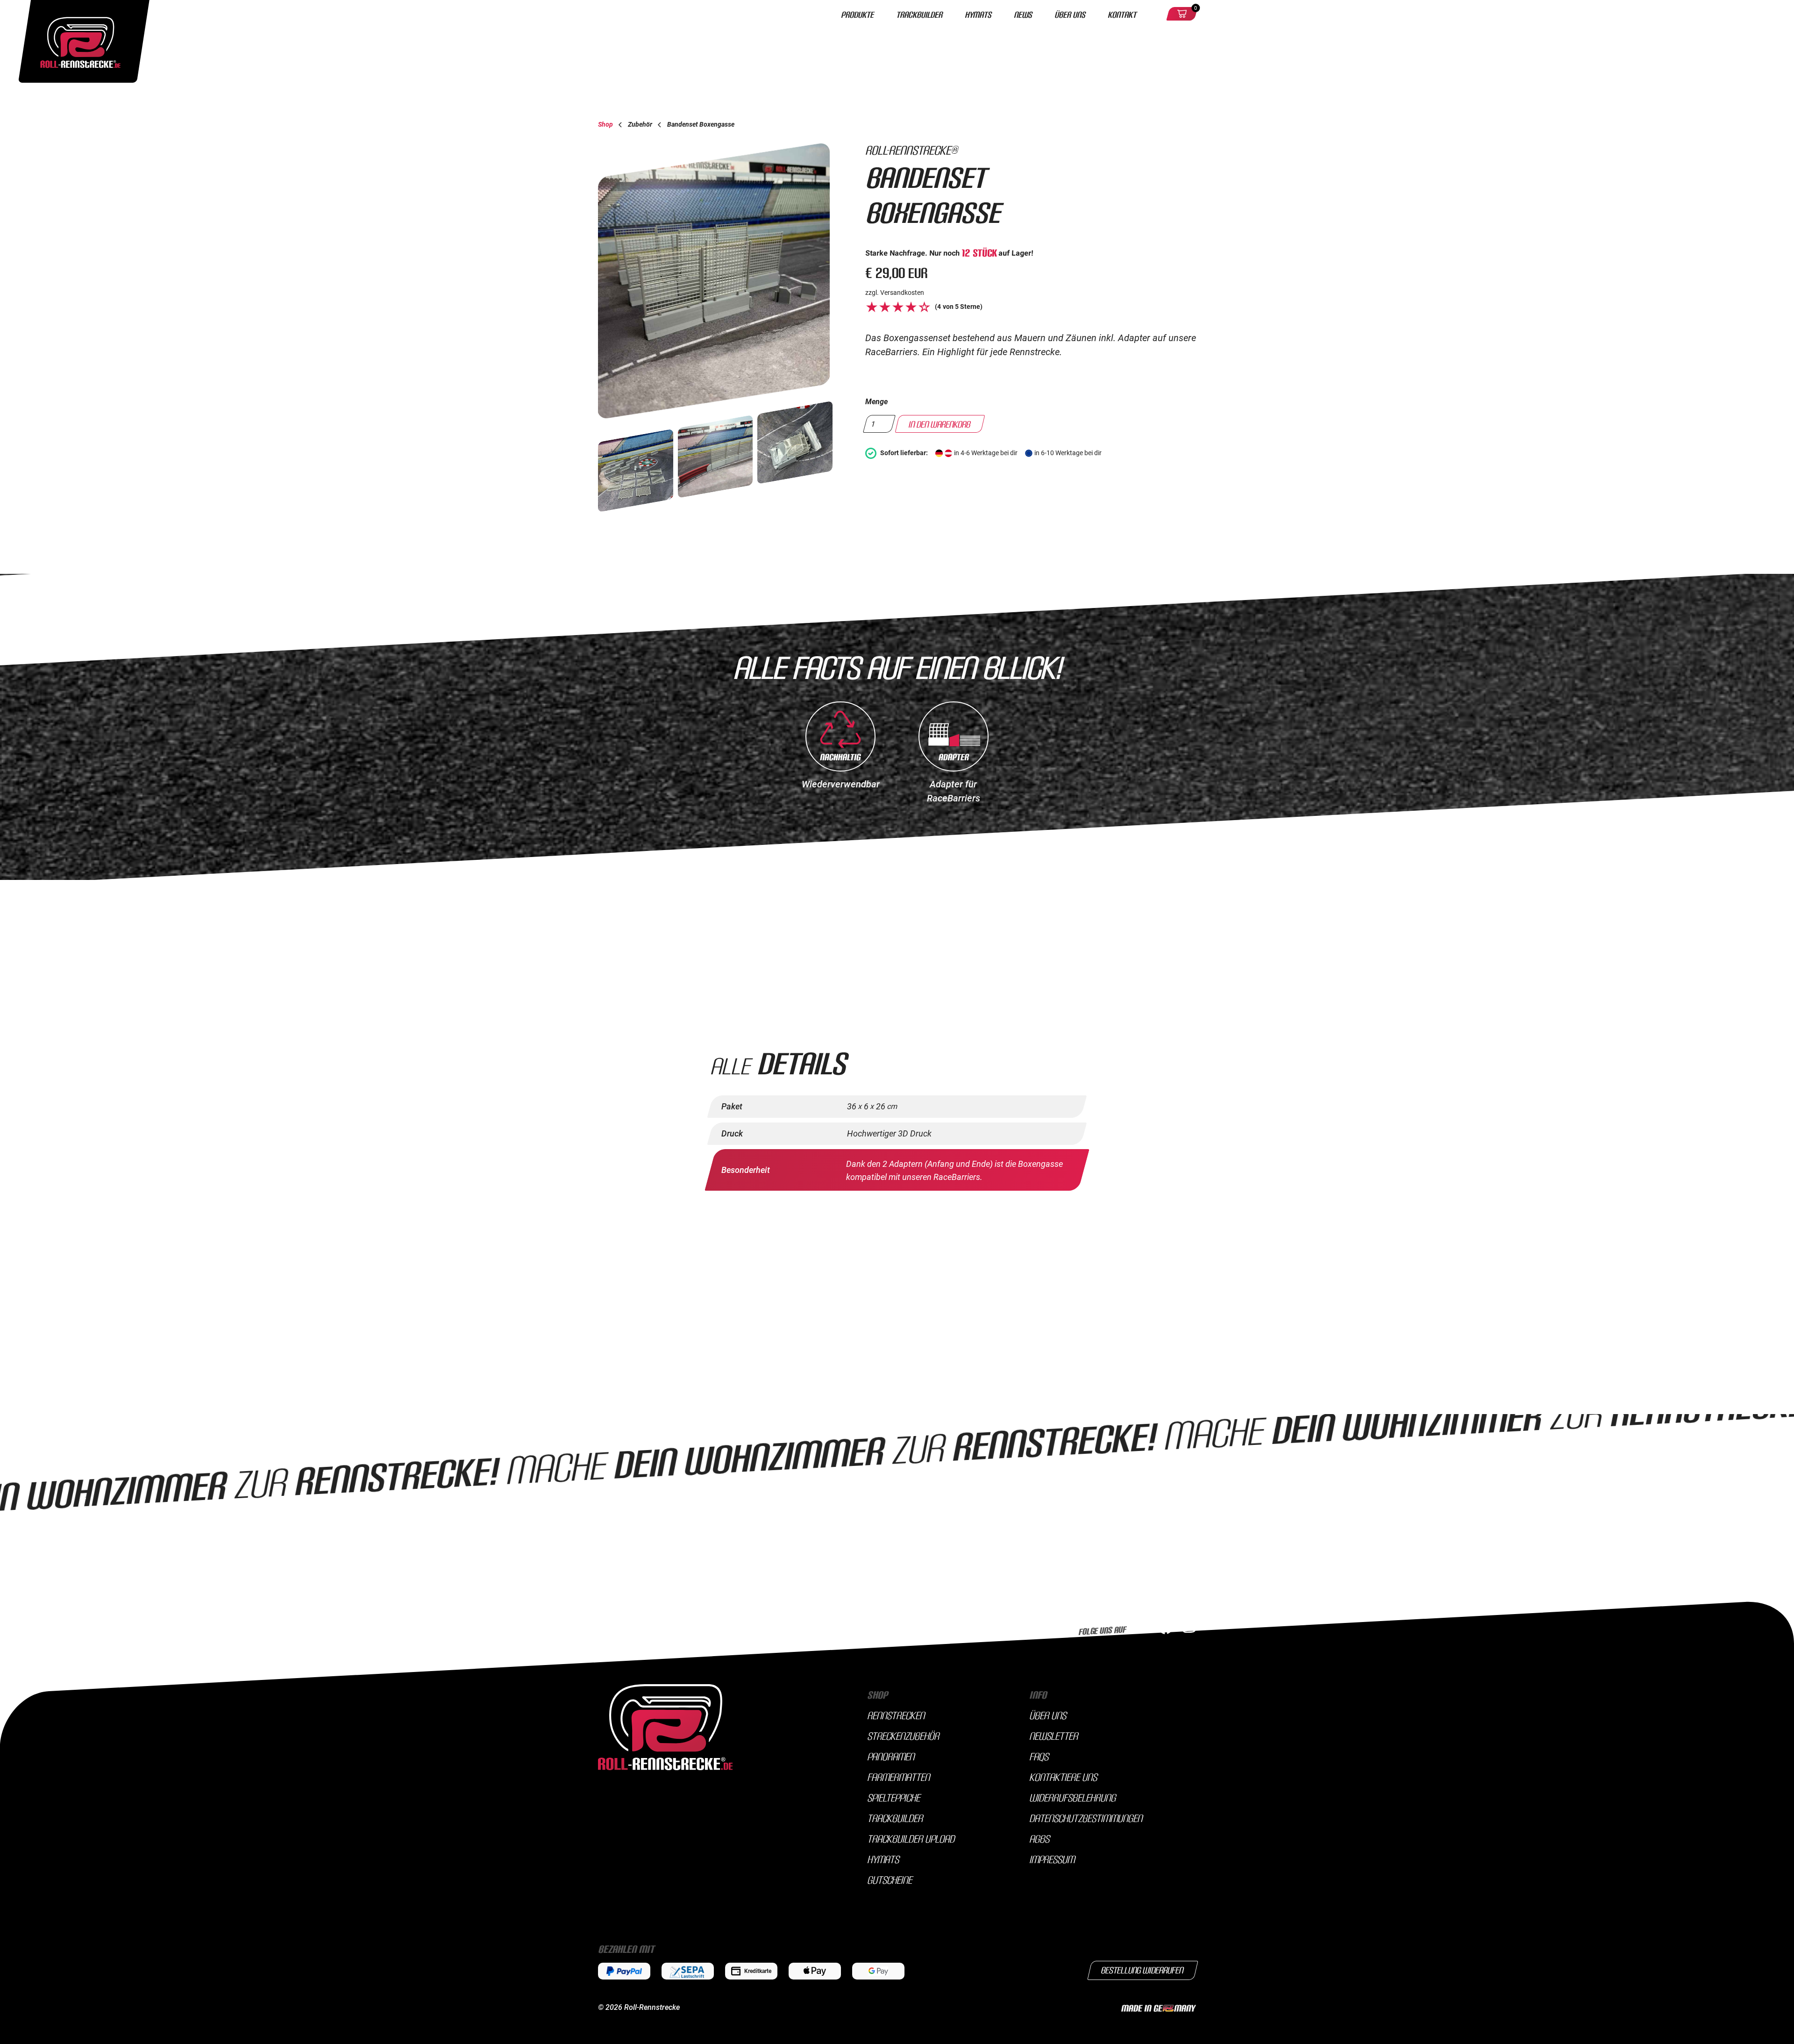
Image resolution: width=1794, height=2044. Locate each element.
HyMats (978, 14)
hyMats (883, 1859)
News (1023, 14)
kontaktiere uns (1063, 1777)
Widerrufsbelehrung (1072, 1797)
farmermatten (898, 1777)
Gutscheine (890, 1880)
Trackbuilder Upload (911, 1838)
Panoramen (891, 1756)
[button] (1182, 14)
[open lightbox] (718, 281)
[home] (673, 14)
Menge (876, 402)
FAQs (1039, 1756)
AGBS (1039, 1838)
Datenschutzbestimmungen (1086, 1818)
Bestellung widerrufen (1143, 1970)
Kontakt (1122, 14)
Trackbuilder (919, 14)
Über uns (1070, 14)
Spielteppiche (893, 1797)
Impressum (1052, 1859)
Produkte (857, 14)
